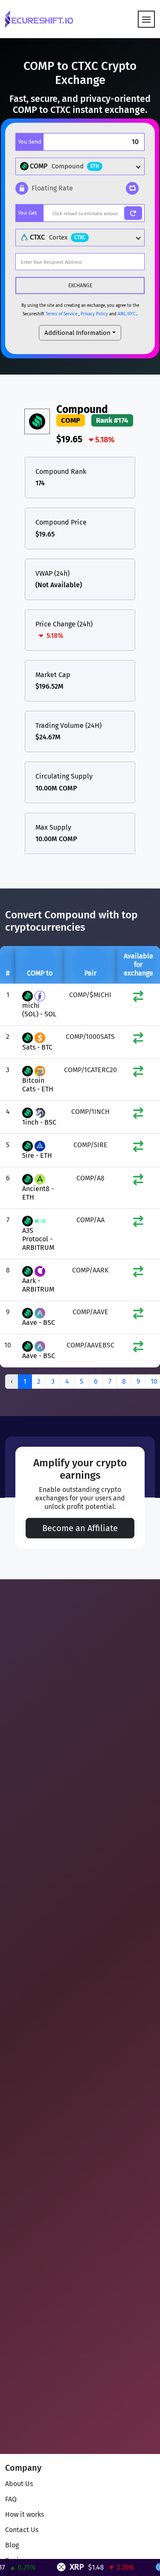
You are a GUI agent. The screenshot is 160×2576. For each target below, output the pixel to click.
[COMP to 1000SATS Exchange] (138, 1040)
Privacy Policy (94, 314)
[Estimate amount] (133, 213)
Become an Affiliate (80, 1528)
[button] (44, 188)
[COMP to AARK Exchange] (138, 1274)
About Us (19, 2484)
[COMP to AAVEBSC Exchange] (138, 1349)
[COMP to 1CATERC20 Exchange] (138, 1073)
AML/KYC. (127, 314)
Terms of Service (61, 314)
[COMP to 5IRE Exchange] (138, 1148)
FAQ (11, 2499)
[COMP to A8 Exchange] (138, 1181)
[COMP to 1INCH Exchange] (138, 1115)
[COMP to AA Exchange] (138, 1223)
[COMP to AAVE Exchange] (138, 1315)
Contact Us (22, 2530)
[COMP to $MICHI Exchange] (138, 998)
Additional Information (77, 333)
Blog (12, 2545)
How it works (25, 2514)
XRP (65, 2567)
